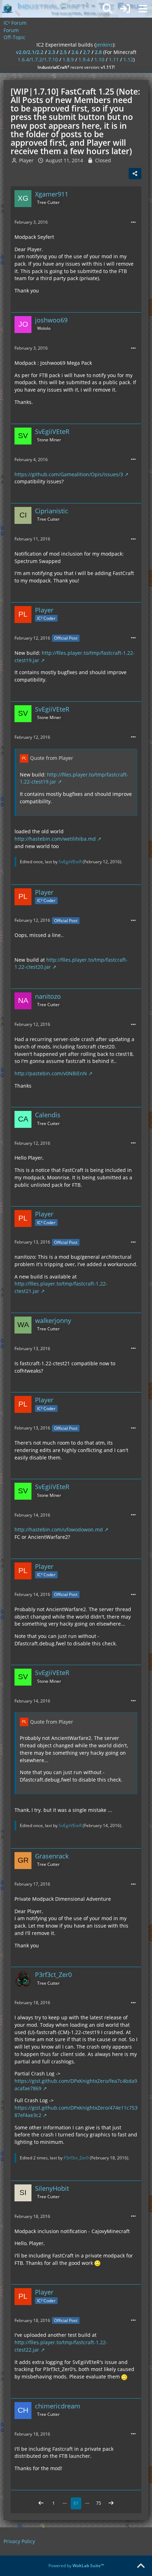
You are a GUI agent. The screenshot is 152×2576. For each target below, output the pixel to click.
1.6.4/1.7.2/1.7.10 (38, 59)
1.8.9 (68, 59)
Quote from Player (52, 758)
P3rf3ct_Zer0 (76, 2158)
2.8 (98, 52)
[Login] (125, 9)
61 (76, 2503)
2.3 (52, 52)
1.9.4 (84, 59)
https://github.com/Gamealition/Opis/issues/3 (69, 474)
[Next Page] (111, 2503)
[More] (133, 222)
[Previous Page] (41, 2503)
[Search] (107, 9)
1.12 (128, 59)
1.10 (99, 59)
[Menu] (143, 9)
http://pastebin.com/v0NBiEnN (51, 1073)
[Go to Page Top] (141, 2566)
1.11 (114, 59)
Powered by (76, 2566)
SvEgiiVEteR (70, 862)
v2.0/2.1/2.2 (30, 52)
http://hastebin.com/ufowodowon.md (59, 1529)
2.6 (75, 52)
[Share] (135, 174)
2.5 (63, 52)
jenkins (104, 45)
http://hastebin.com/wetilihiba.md (55, 839)
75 (99, 2503)
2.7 (87, 52)
